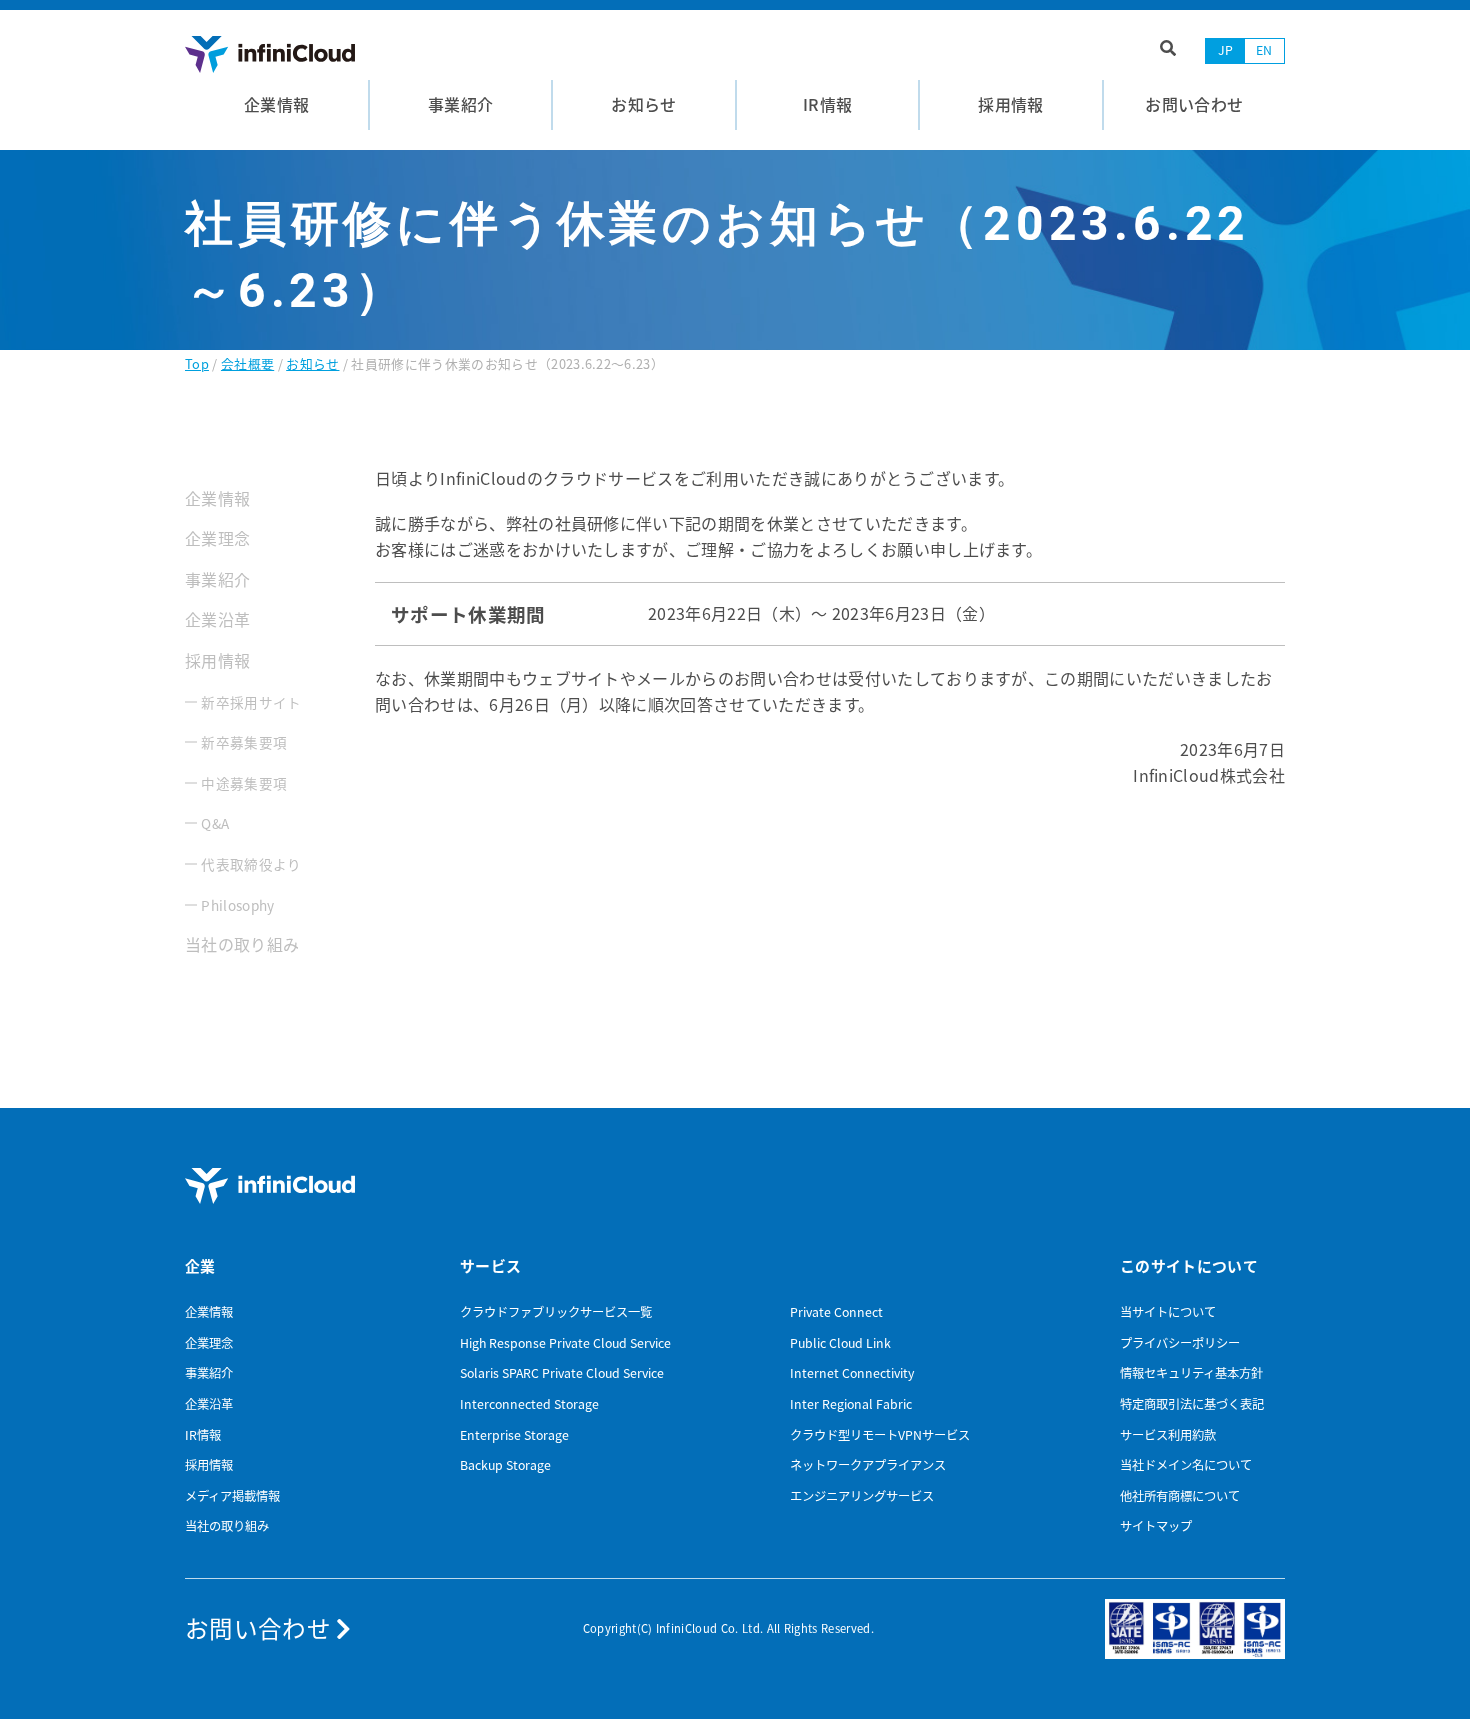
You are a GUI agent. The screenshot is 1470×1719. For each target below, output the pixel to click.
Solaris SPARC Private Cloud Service (562, 1373)
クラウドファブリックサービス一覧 (556, 1312)
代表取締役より (251, 864)
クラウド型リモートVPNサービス (880, 1435)
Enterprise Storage (514, 1435)
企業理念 (217, 538)
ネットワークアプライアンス (868, 1465)
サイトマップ (1156, 1526)
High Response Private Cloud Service (565, 1343)
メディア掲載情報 (232, 1496)
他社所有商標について (1180, 1496)
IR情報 (203, 1435)
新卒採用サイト (251, 702)
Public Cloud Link (840, 1343)
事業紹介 (217, 579)
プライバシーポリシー (1180, 1343)
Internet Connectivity (852, 1373)
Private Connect (836, 1312)
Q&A (215, 823)
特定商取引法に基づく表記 (1192, 1404)
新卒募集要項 (244, 742)
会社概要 (247, 363)
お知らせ (312, 363)
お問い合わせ (260, 1628)
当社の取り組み (242, 944)
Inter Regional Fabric (851, 1404)
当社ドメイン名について (1186, 1465)
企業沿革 (217, 619)
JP (1226, 50)
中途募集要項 (244, 783)
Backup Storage (505, 1465)
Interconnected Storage (529, 1404)
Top (197, 363)
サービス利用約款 (1168, 1435)
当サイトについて (1168, 1312)
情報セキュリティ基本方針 (1191, 1373)
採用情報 (217, 660)
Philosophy (237, 905)
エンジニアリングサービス (862, 1496)
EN (1264, 50)
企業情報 (217, 498)
